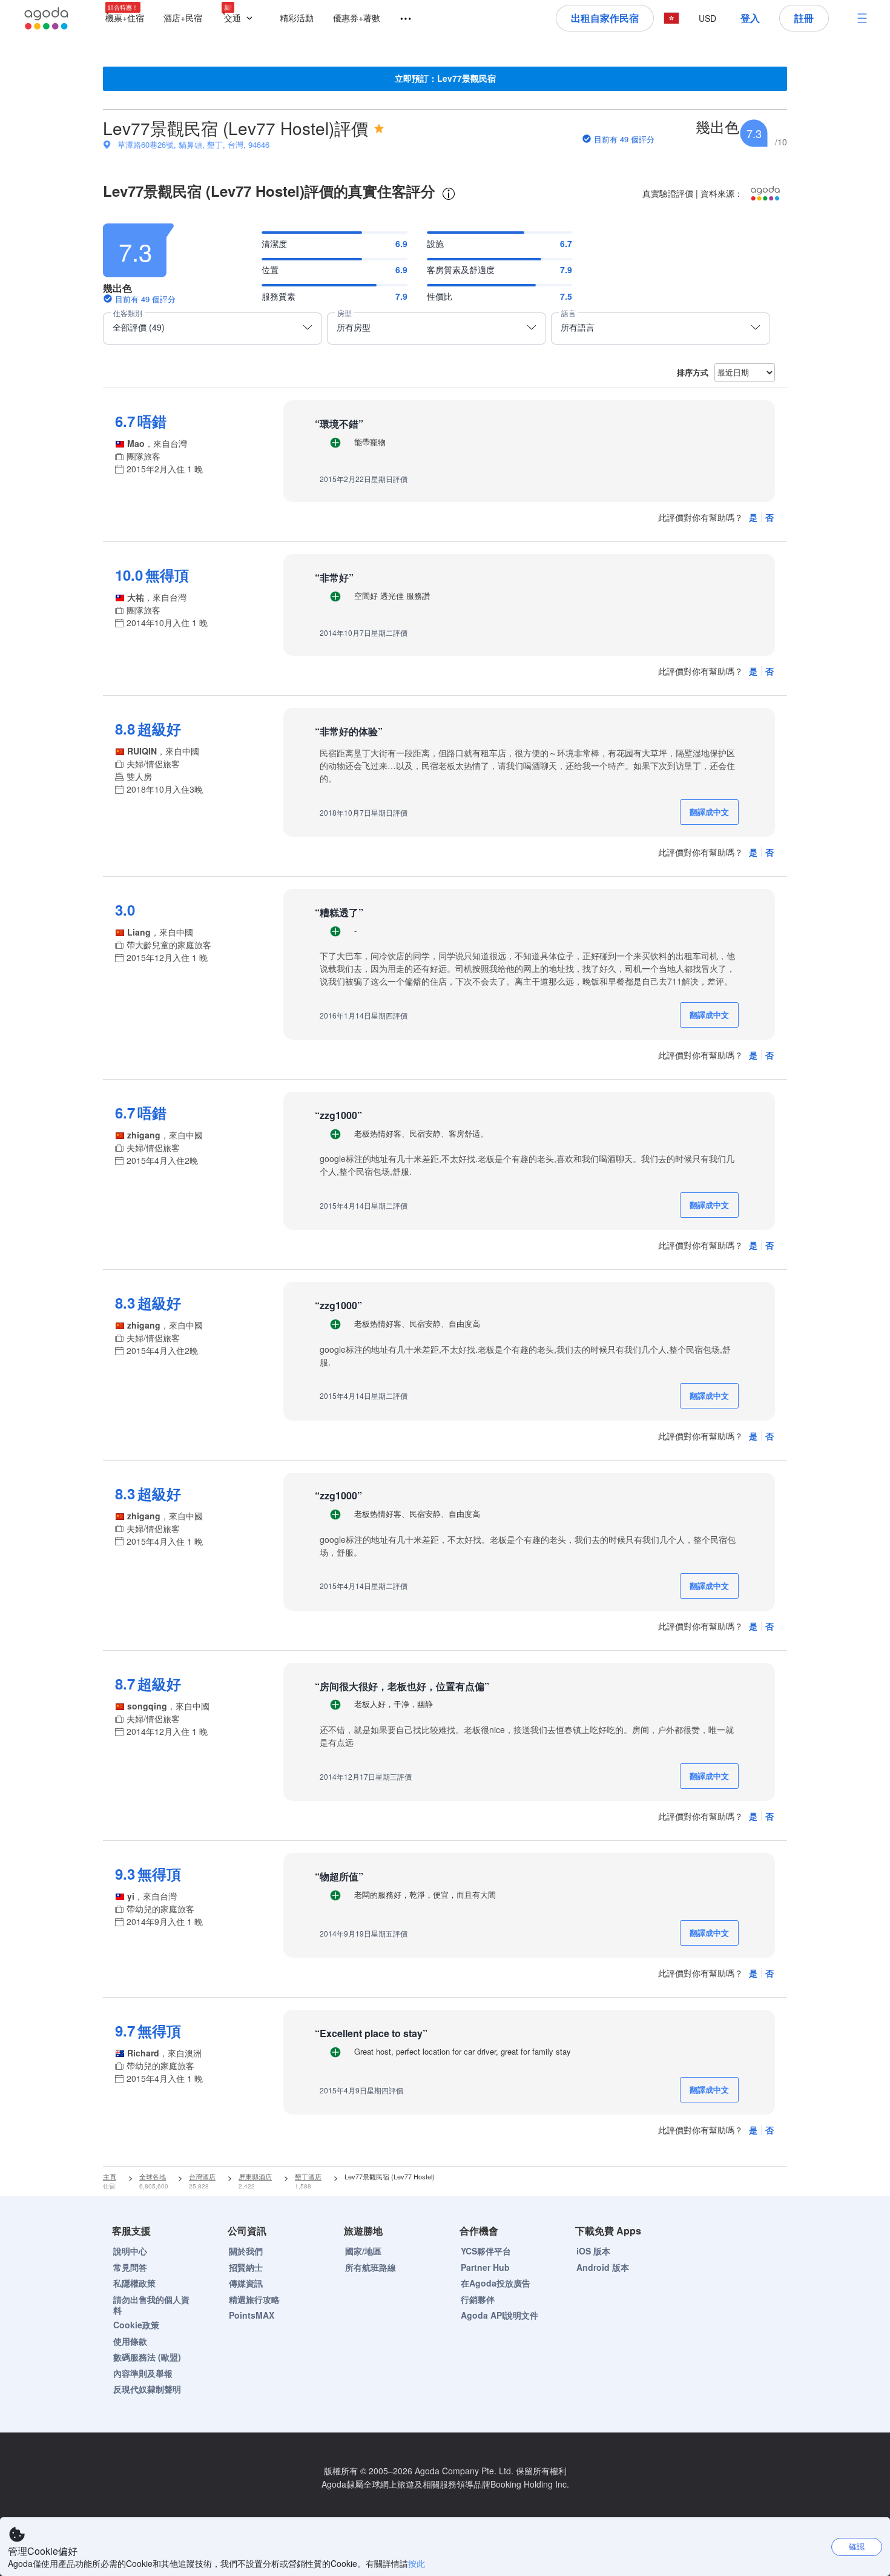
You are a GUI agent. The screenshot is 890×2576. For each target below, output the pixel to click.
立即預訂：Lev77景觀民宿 (445, 78)
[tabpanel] (445, 1190)
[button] (241, 18)
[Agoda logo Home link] (47, 18)
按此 (417, 2563)
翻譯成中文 (709, 812)
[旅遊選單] (400, 19)
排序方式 (693, 372)
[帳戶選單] (862, 18)
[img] (379, 128)
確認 (857, 2546)
